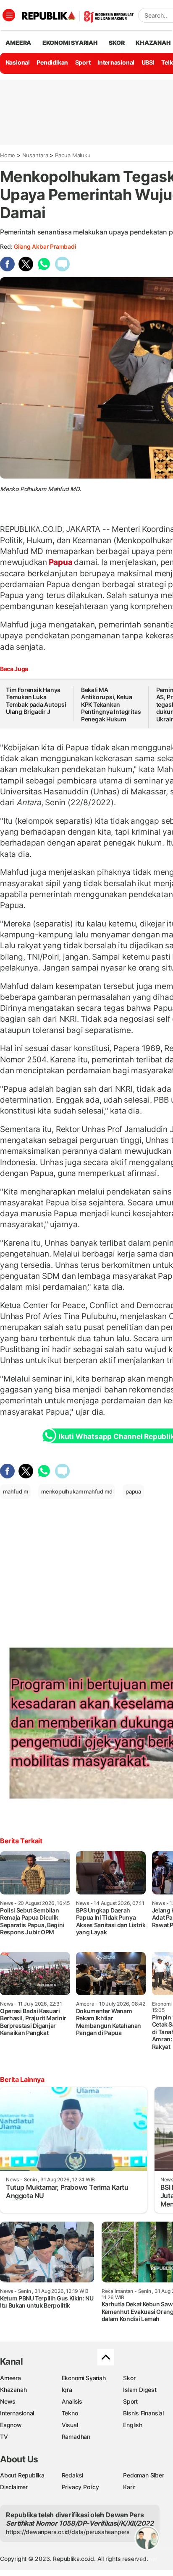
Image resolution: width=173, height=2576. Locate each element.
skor (117, 43)
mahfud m (15, 1491)
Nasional (18, 62)
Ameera (10, 2378)
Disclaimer (14, 2487)
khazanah (153, 43)
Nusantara (35, 155)
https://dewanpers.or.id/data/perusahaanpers (68, 2532)
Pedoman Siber (143, 2475)
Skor (129, 2378)
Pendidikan (52, 62)
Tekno (70, 2413)
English (133, 2425)
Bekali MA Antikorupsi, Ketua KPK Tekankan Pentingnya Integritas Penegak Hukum (111, 704)
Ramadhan (76, 2437)
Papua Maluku (73, 155)
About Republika (22, 2475)
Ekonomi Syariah (70, 43)
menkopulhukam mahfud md (77, 1491)
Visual (70, 2425)
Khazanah (13, 2390)
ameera (18, 43)
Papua (61, 562)
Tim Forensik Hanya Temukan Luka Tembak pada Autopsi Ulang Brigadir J (36, 701)
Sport (83, 62)
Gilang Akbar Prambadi (45, 246)
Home (8, 155)
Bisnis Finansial (143, 2413)
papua (133, 1491)
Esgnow (11, 2425)
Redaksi (73, 2475)
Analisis (72, 2401)
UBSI (148, 62)
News (8, 2401)
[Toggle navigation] (9, 15)
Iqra (67, 2390)
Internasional (116, 62)
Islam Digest (140, 2390)
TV (4, 2437)
